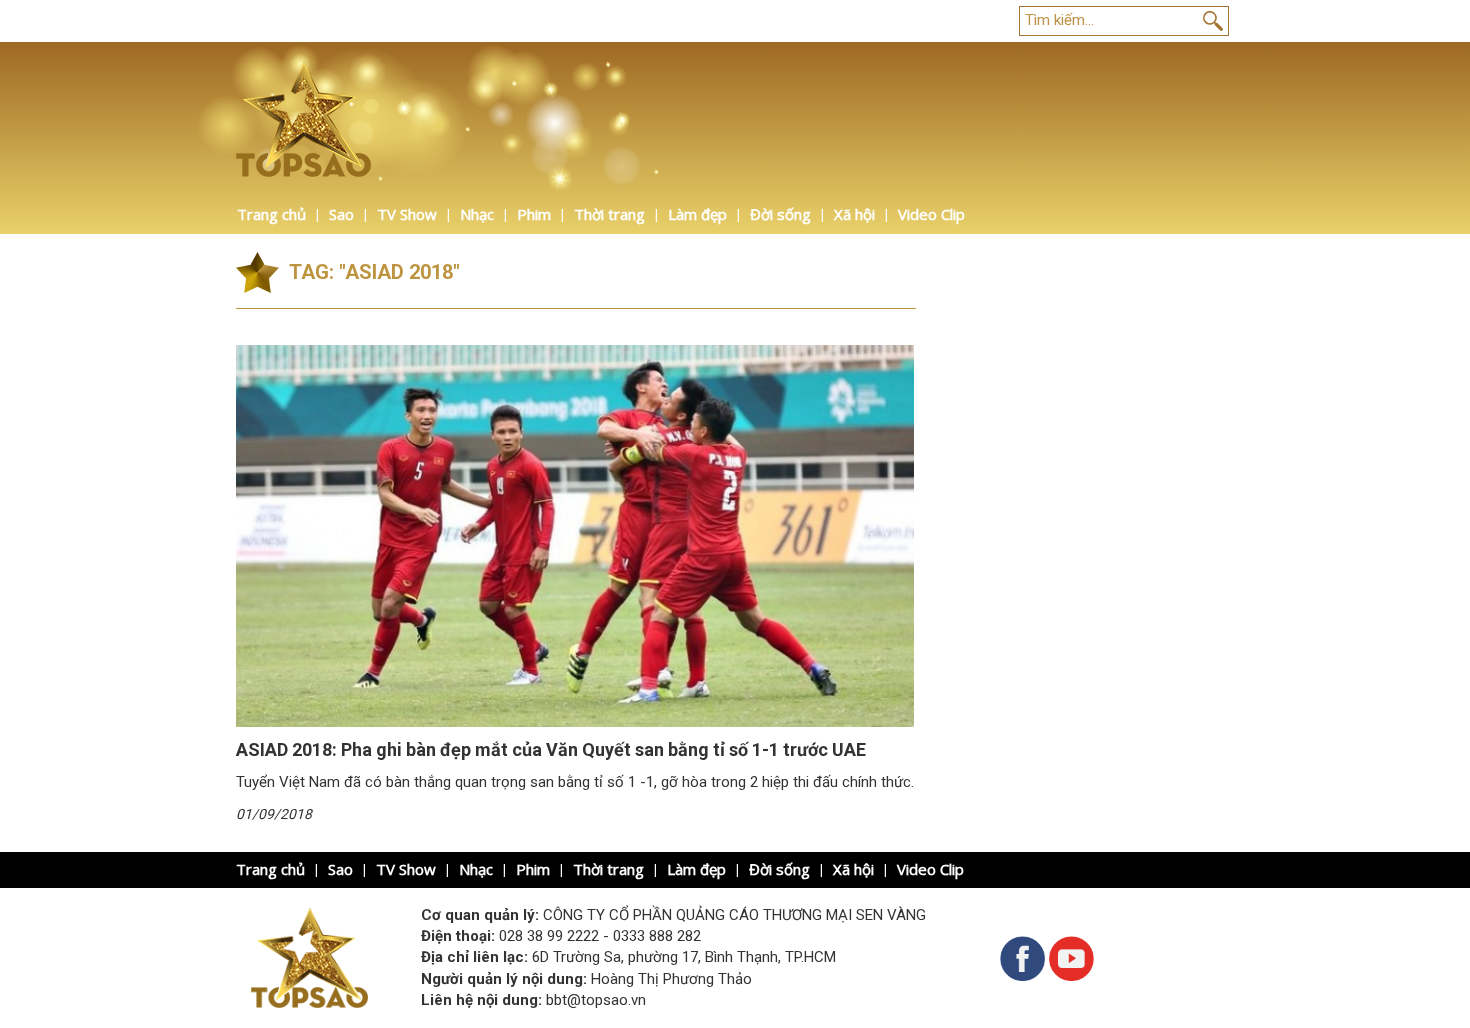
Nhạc (477, 214)
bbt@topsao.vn (596, 1000)
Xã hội (854, 214)
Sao (341, 214)
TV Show (407, 214)
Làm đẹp (697, 214)
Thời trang (609, 214)
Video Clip (931, 214)
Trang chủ (271, 214)
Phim (534, 214)
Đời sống (780, 214)
